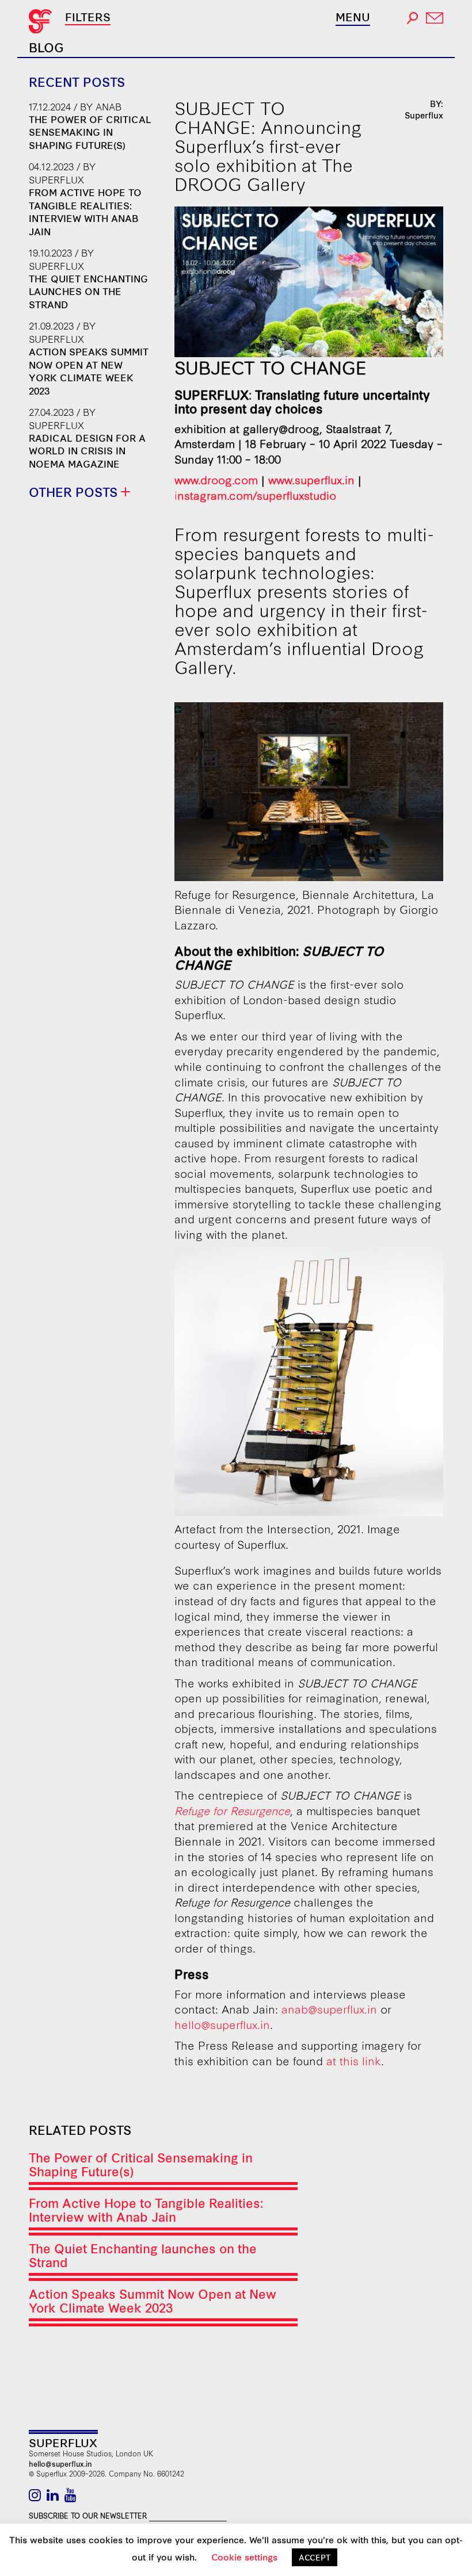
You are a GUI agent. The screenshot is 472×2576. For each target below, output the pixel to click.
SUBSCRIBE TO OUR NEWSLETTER (88, 2515)
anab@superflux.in (329, 2009)
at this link (354, 2060)
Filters (88, 16)
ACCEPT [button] (315, 2557)
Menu (353, 17)
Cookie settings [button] (244, 2557)
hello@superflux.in (222, 2024)
